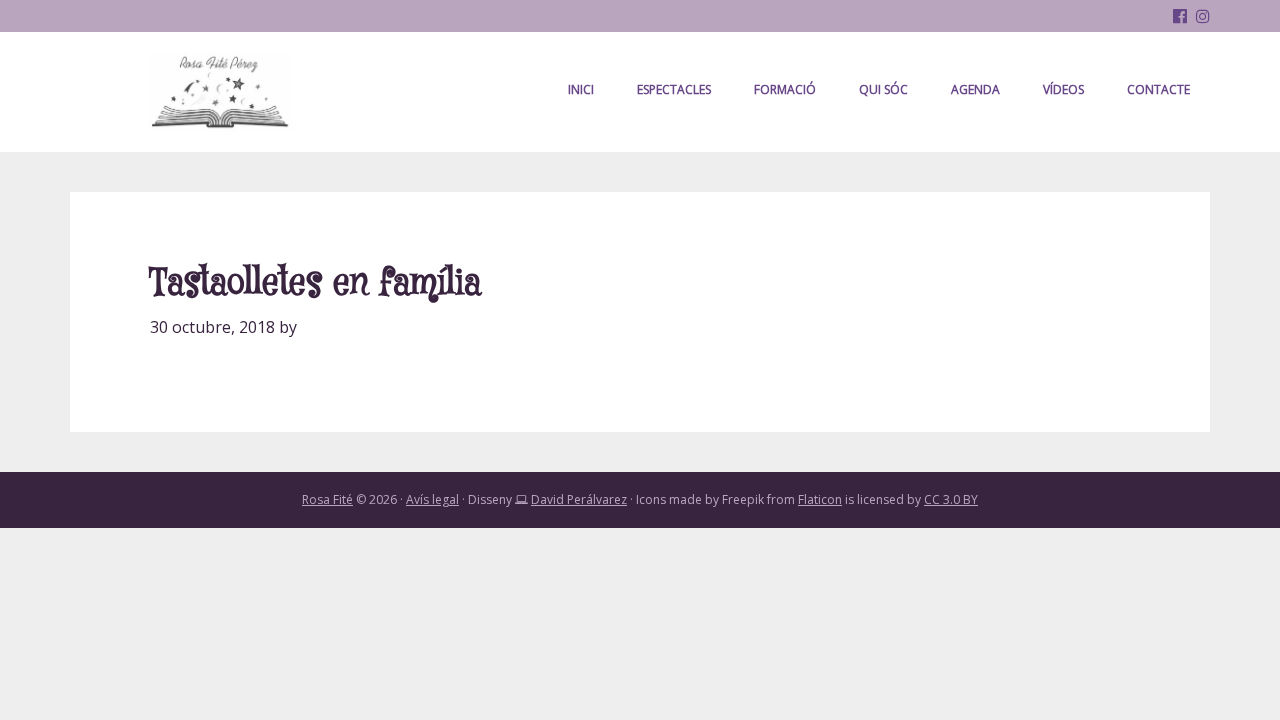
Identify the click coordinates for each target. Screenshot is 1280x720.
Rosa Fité (220, 92)
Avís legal (432, 499)
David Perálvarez (579, 499)
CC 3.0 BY (951, 499)
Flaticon (820, 499)
